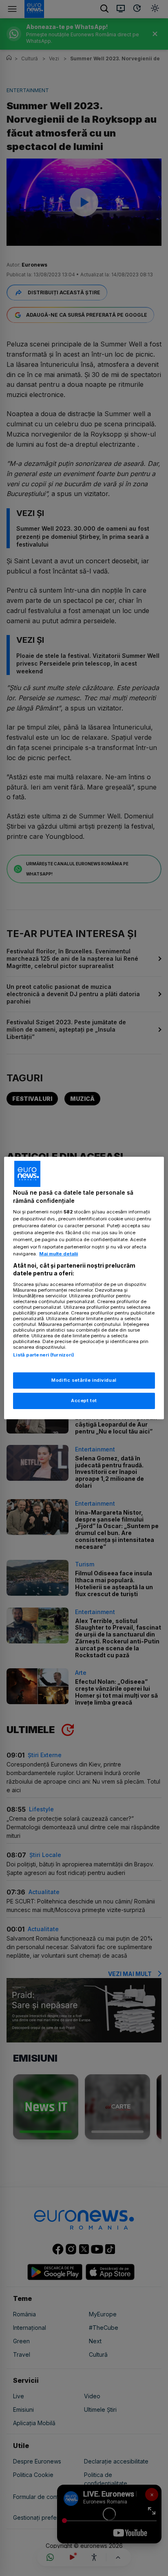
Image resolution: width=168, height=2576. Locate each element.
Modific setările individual (84, 1380)
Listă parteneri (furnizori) (44, 1355)
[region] (84, 1288)
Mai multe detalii (59, 1254)
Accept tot (84, 1400)
